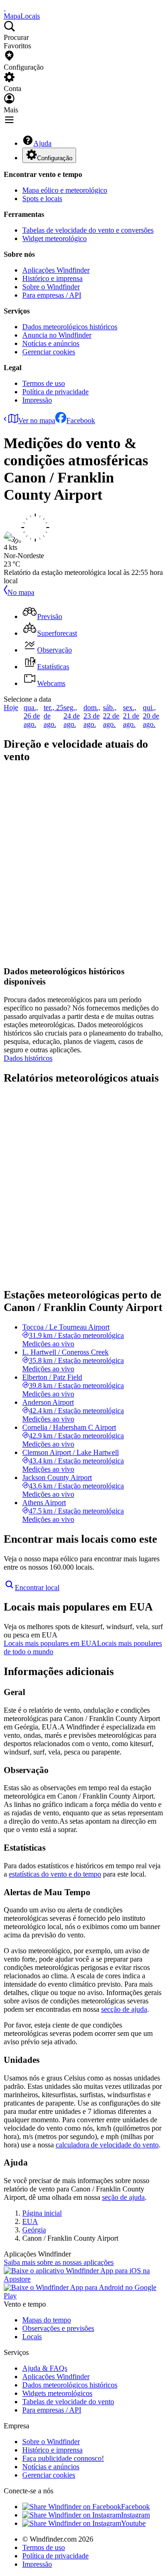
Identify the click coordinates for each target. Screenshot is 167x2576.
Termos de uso (44, 383)
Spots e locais (42, 199)
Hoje (11, 708)
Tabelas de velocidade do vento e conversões (88, 230)
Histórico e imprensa (52, 278)
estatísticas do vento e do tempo (55, 1874)
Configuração (55, 158)
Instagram (135, 2515)
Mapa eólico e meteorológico (65, 190)
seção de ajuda (123, 2197)
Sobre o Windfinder (51, 287)
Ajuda (42, 143)
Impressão (37, 400)
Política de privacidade (55, 392)
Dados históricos (28, 1058)
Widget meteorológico (55, 238)
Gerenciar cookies (49, 352)
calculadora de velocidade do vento (107, 2145)
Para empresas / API (52, 295)
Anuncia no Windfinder (57, 335)
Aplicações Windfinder (56, 270)
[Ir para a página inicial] (5, 8)
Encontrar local (37, 1588)
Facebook (81, 421)
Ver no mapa (37, 421)
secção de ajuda (124, 2009)
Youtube (133, 2523)
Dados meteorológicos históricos (70, 327)
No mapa (21, 592)
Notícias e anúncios (51, 343)
